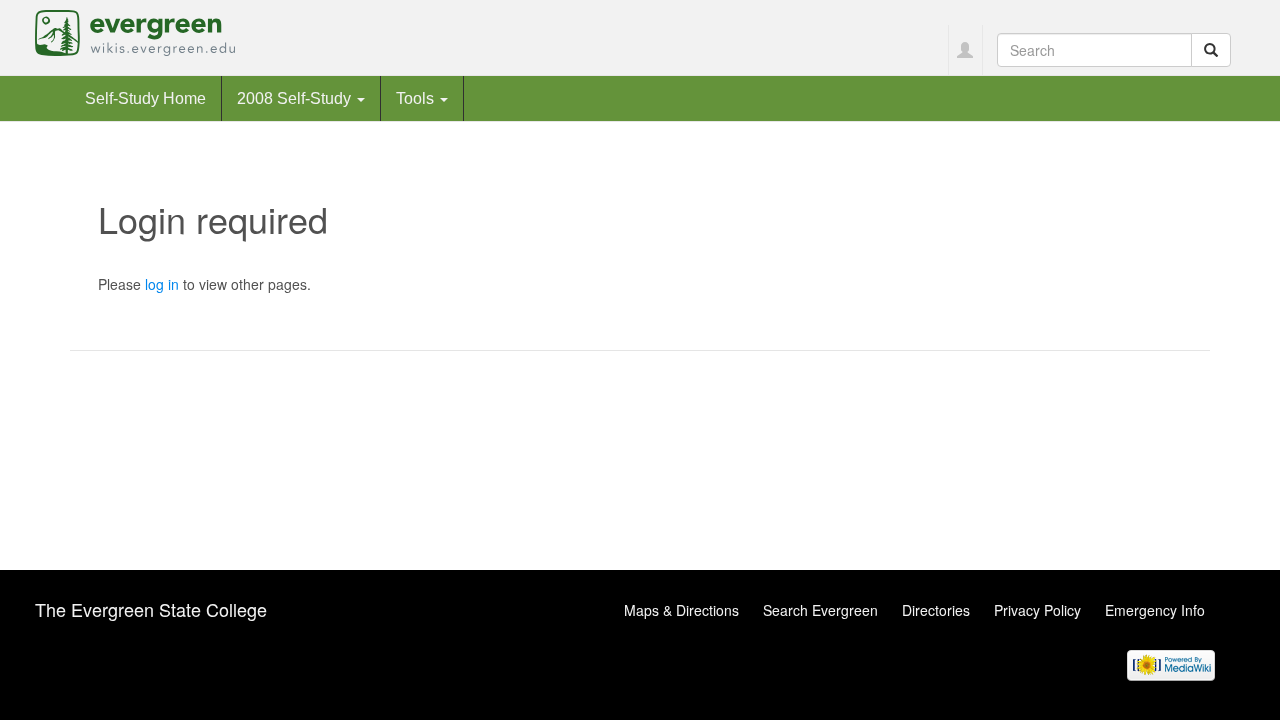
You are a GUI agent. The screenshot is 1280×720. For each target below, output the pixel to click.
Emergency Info (1155, 610)
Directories (936, 610)
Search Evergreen (820, 610)
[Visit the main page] (135, 31)
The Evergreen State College (151, 609)
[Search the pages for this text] (1211, 50)
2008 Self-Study (296, 98)
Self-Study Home (145, 98)
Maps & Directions (681, 610)
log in (162, 284)
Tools (417, 98)
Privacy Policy (1037, 610)
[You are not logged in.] (965, 50)
